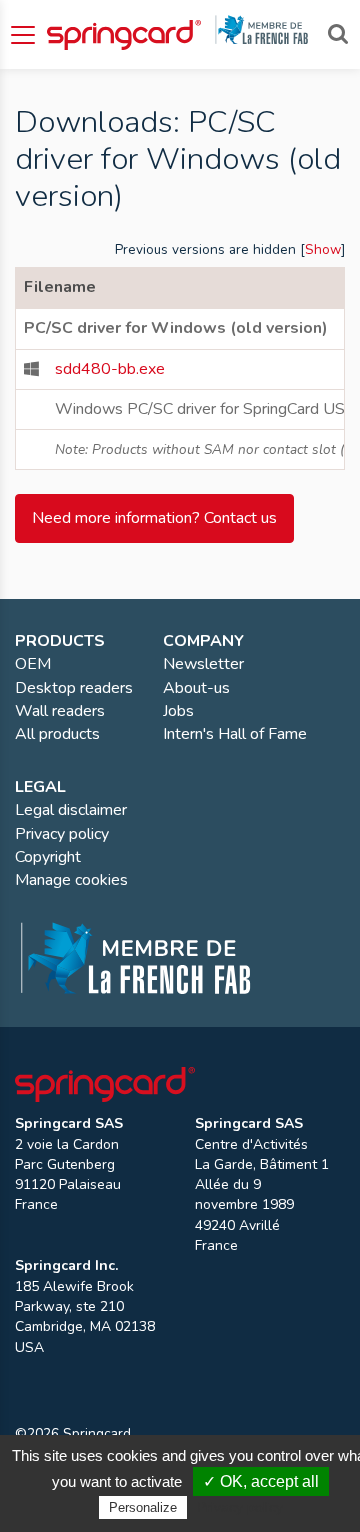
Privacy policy (240, 1507)
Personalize (143, 1507)
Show (323, 249)
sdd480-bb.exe (110, 369)
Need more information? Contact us (154, 518)
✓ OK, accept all (261, 1481)
